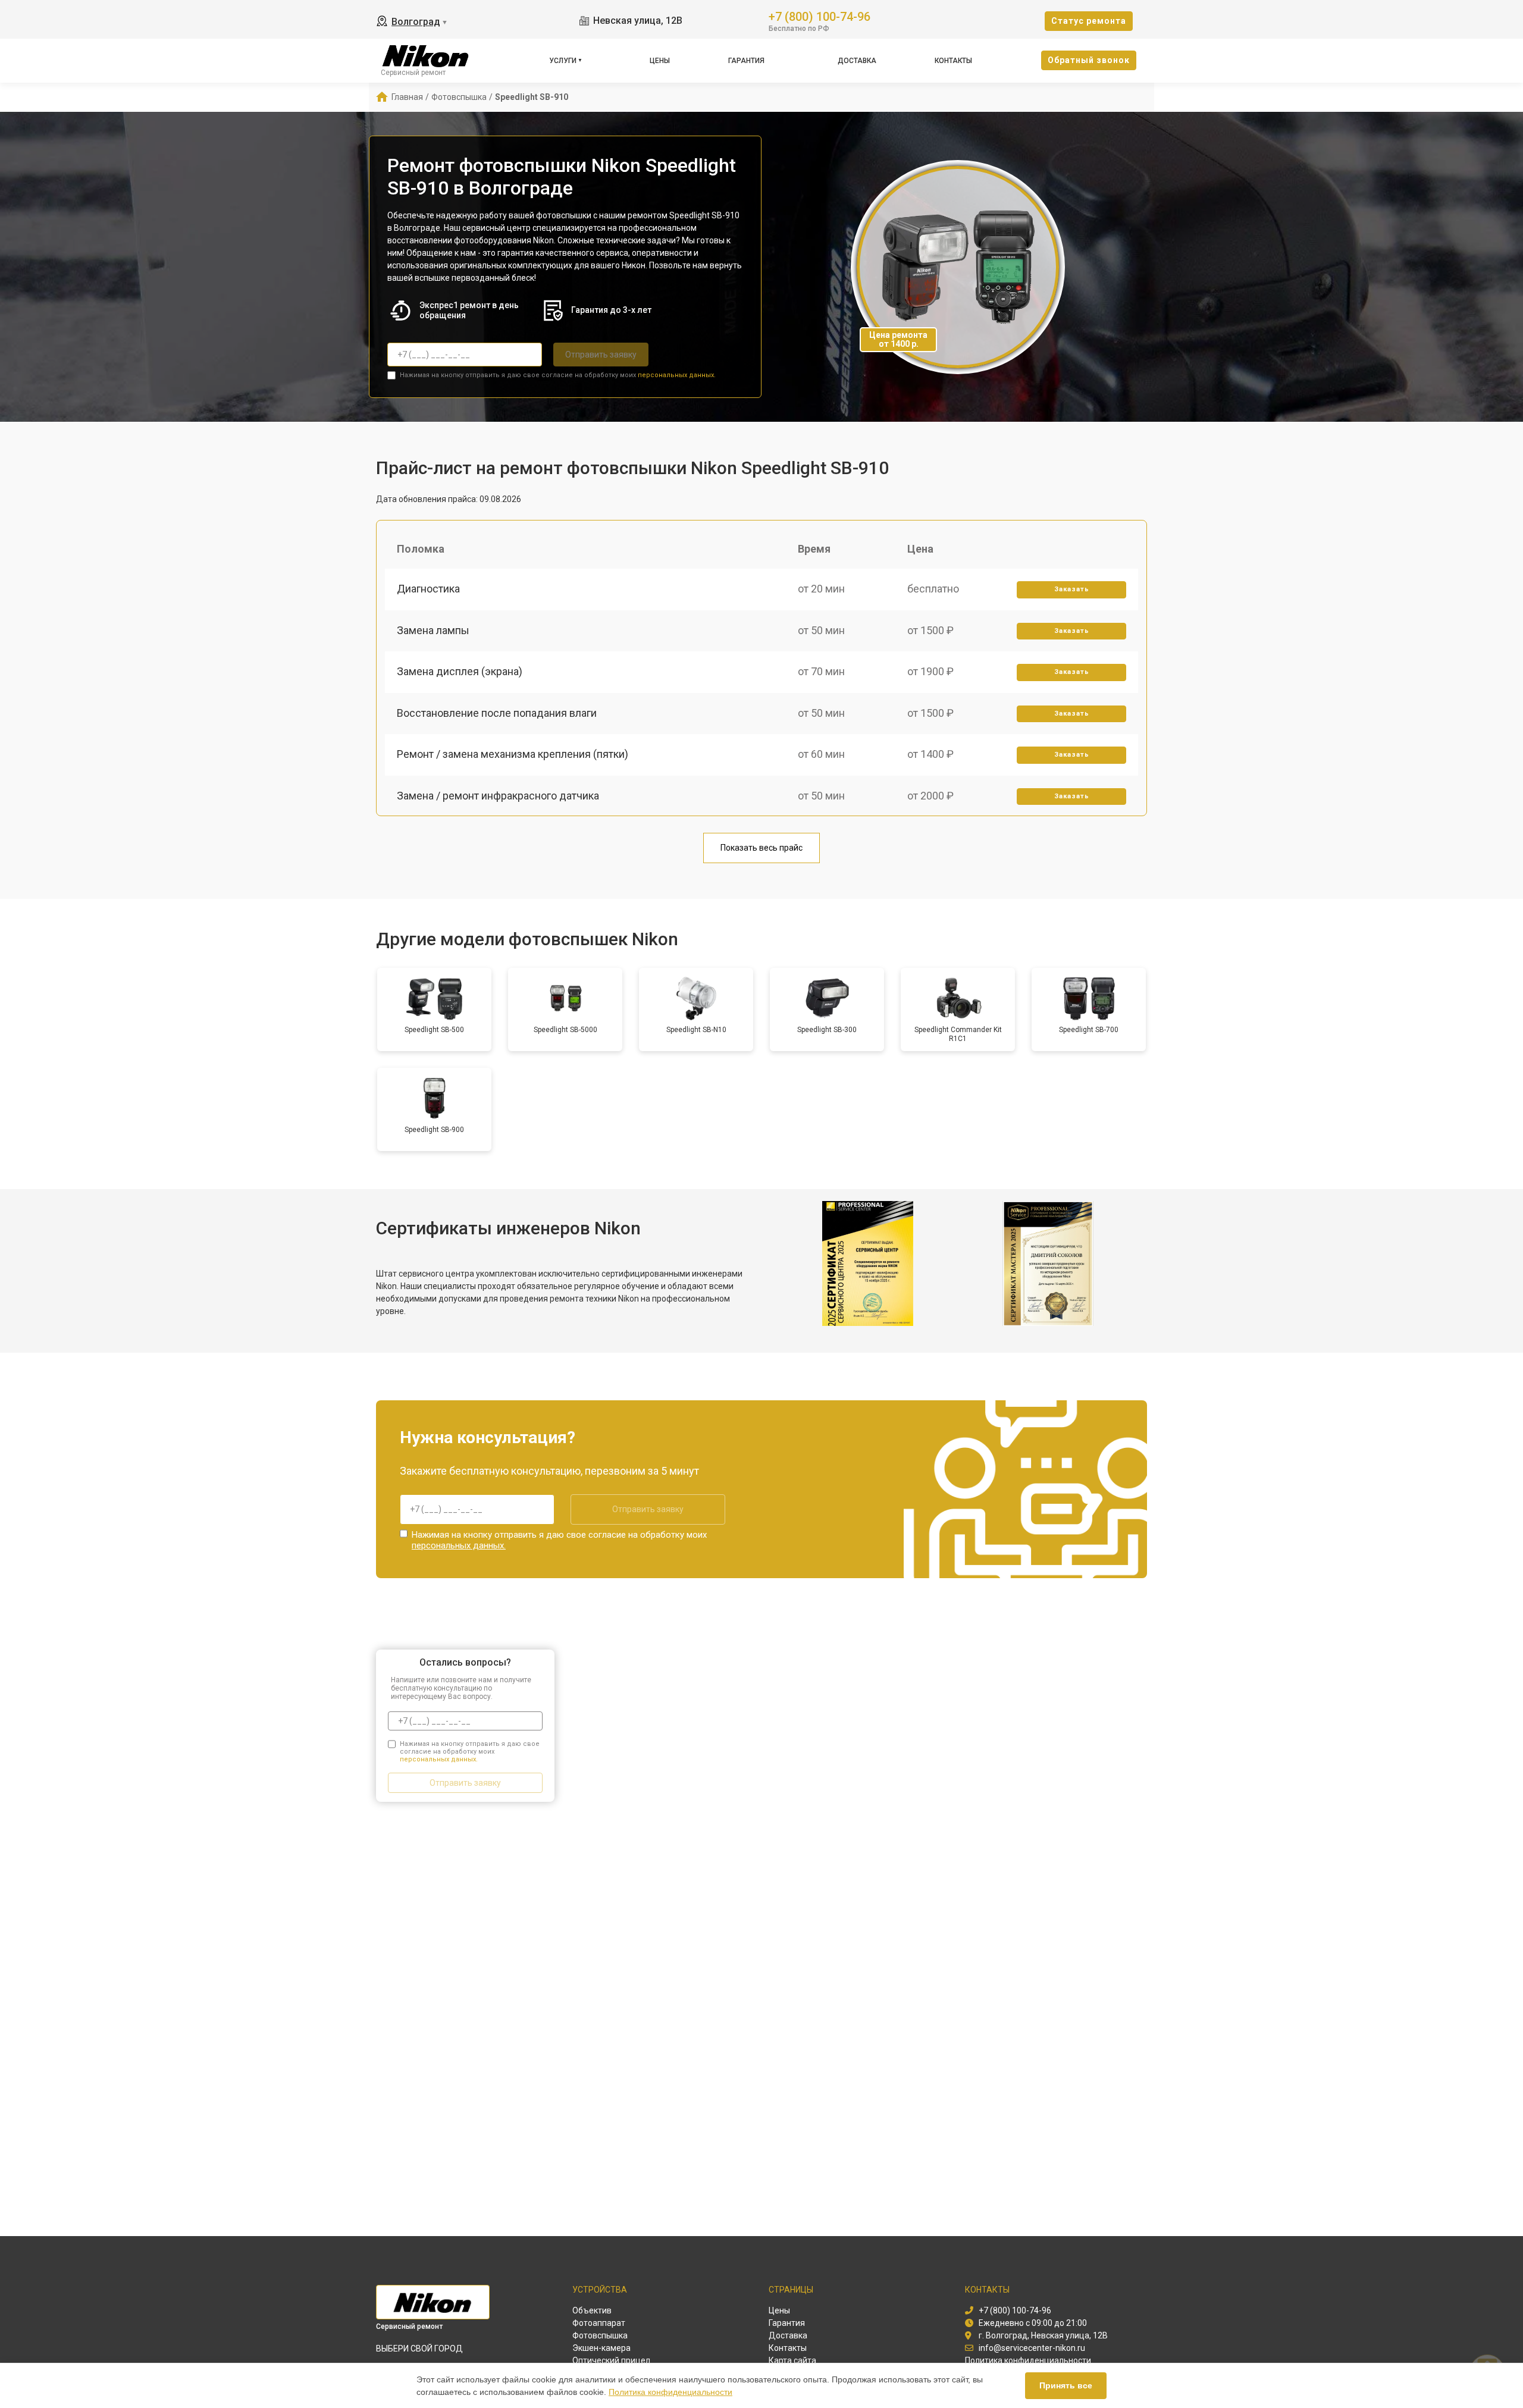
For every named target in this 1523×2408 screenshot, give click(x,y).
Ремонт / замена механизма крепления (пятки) (513, 754)
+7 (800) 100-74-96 (820, 16)
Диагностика (428, 589)
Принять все (1066, 2385)
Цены (660, 61)
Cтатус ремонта (1089, 21)
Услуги (563, 61)
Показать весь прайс (761, 848)
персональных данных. (677, 375)
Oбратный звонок (1089, 60)
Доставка (857, 61)
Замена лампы (433, 630)
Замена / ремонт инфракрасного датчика (498, 796)
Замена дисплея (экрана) (460, 671)
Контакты (953, 61)
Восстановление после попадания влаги (497, 713)
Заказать (1072, 589)
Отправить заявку (601, 355)
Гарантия (746, 61)
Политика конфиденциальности (670, 2392)
